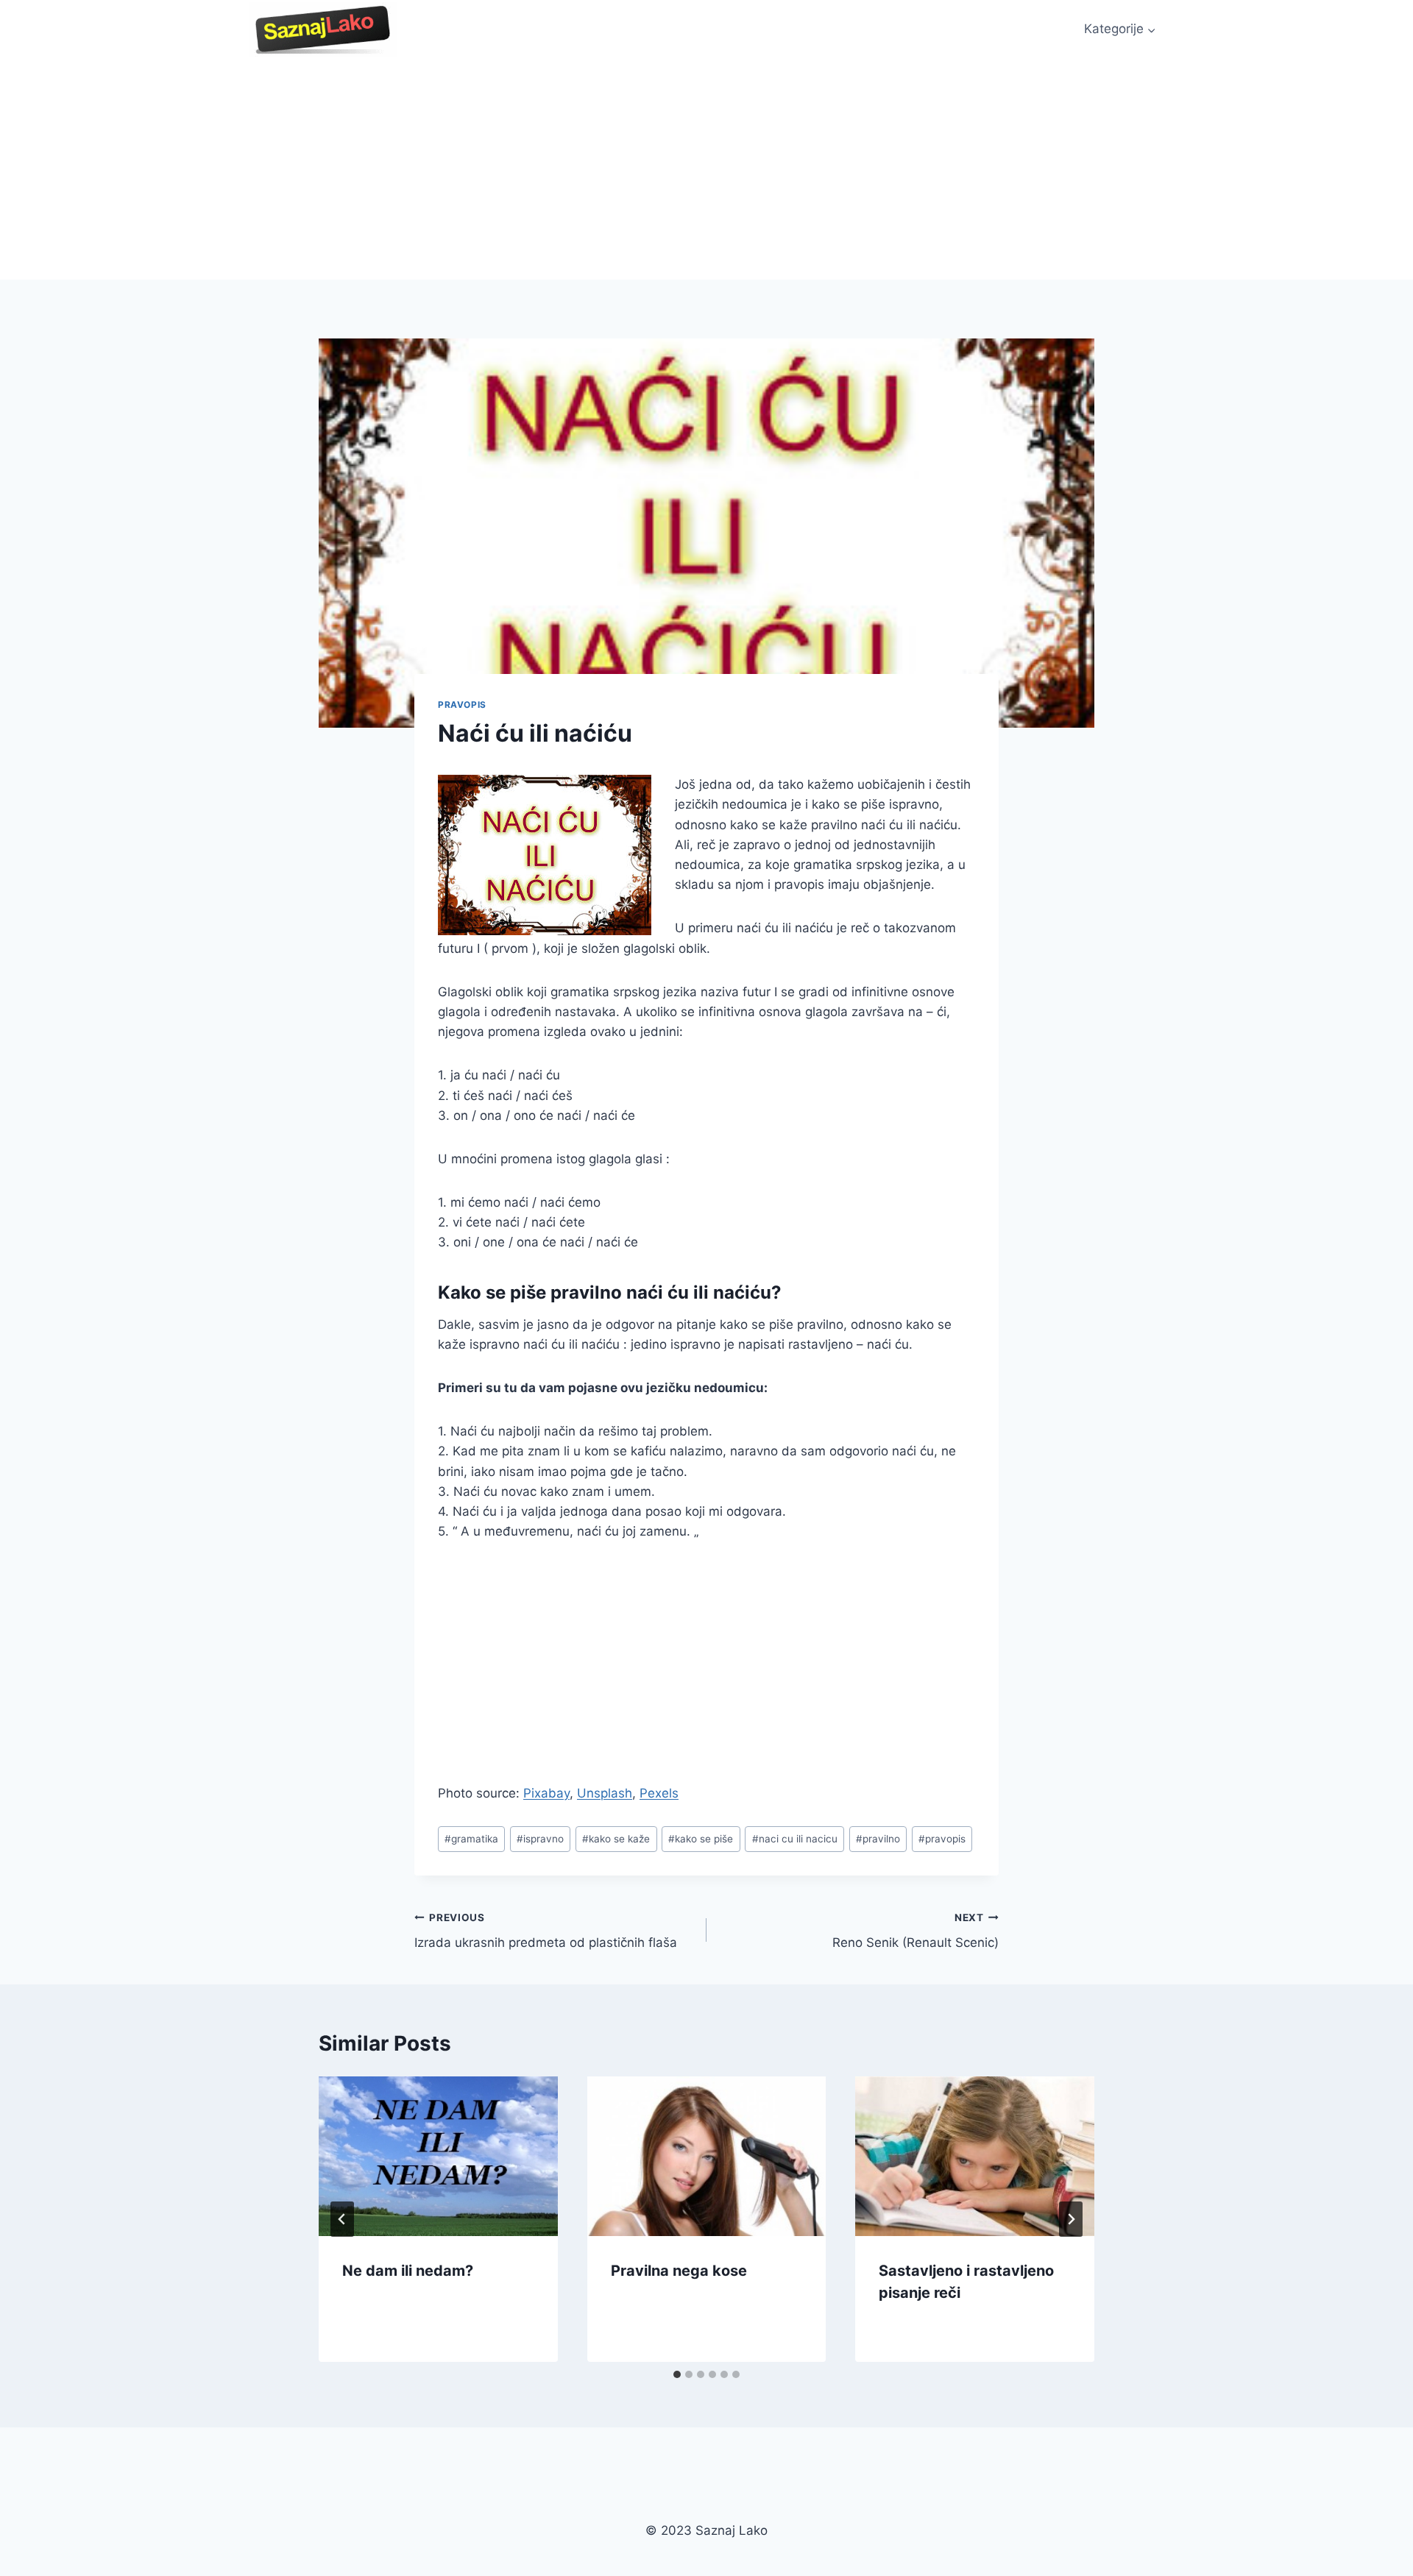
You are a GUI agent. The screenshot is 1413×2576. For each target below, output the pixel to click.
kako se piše (701, 1839)
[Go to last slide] (342, 2219)
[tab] (677, 2374)
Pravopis (462, 705)
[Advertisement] (706, 169)
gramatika (471, 1839)
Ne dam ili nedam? (408, 2271)
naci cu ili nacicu (795, 1839)
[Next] (1071, 2219)
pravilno (878, 1839)
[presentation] (438, 2156)
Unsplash (605, 1793)
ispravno (540, 1839)
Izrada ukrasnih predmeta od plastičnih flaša (546, 1931)
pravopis (942, 1839)
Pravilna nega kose (679, 2271)
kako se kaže (616, 1839)
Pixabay (546, 1793)
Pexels (659, 1793)
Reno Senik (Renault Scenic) (916, 1931)
